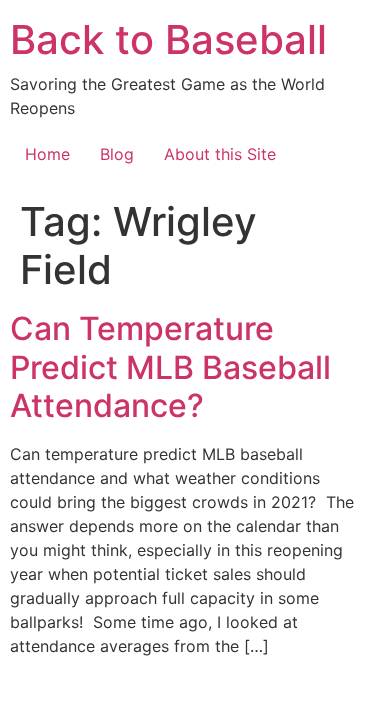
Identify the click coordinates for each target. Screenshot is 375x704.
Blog (117, 154)
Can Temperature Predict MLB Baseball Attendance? (170, 367)
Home (47, 154)
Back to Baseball (168, 39)
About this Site (220, 154)
